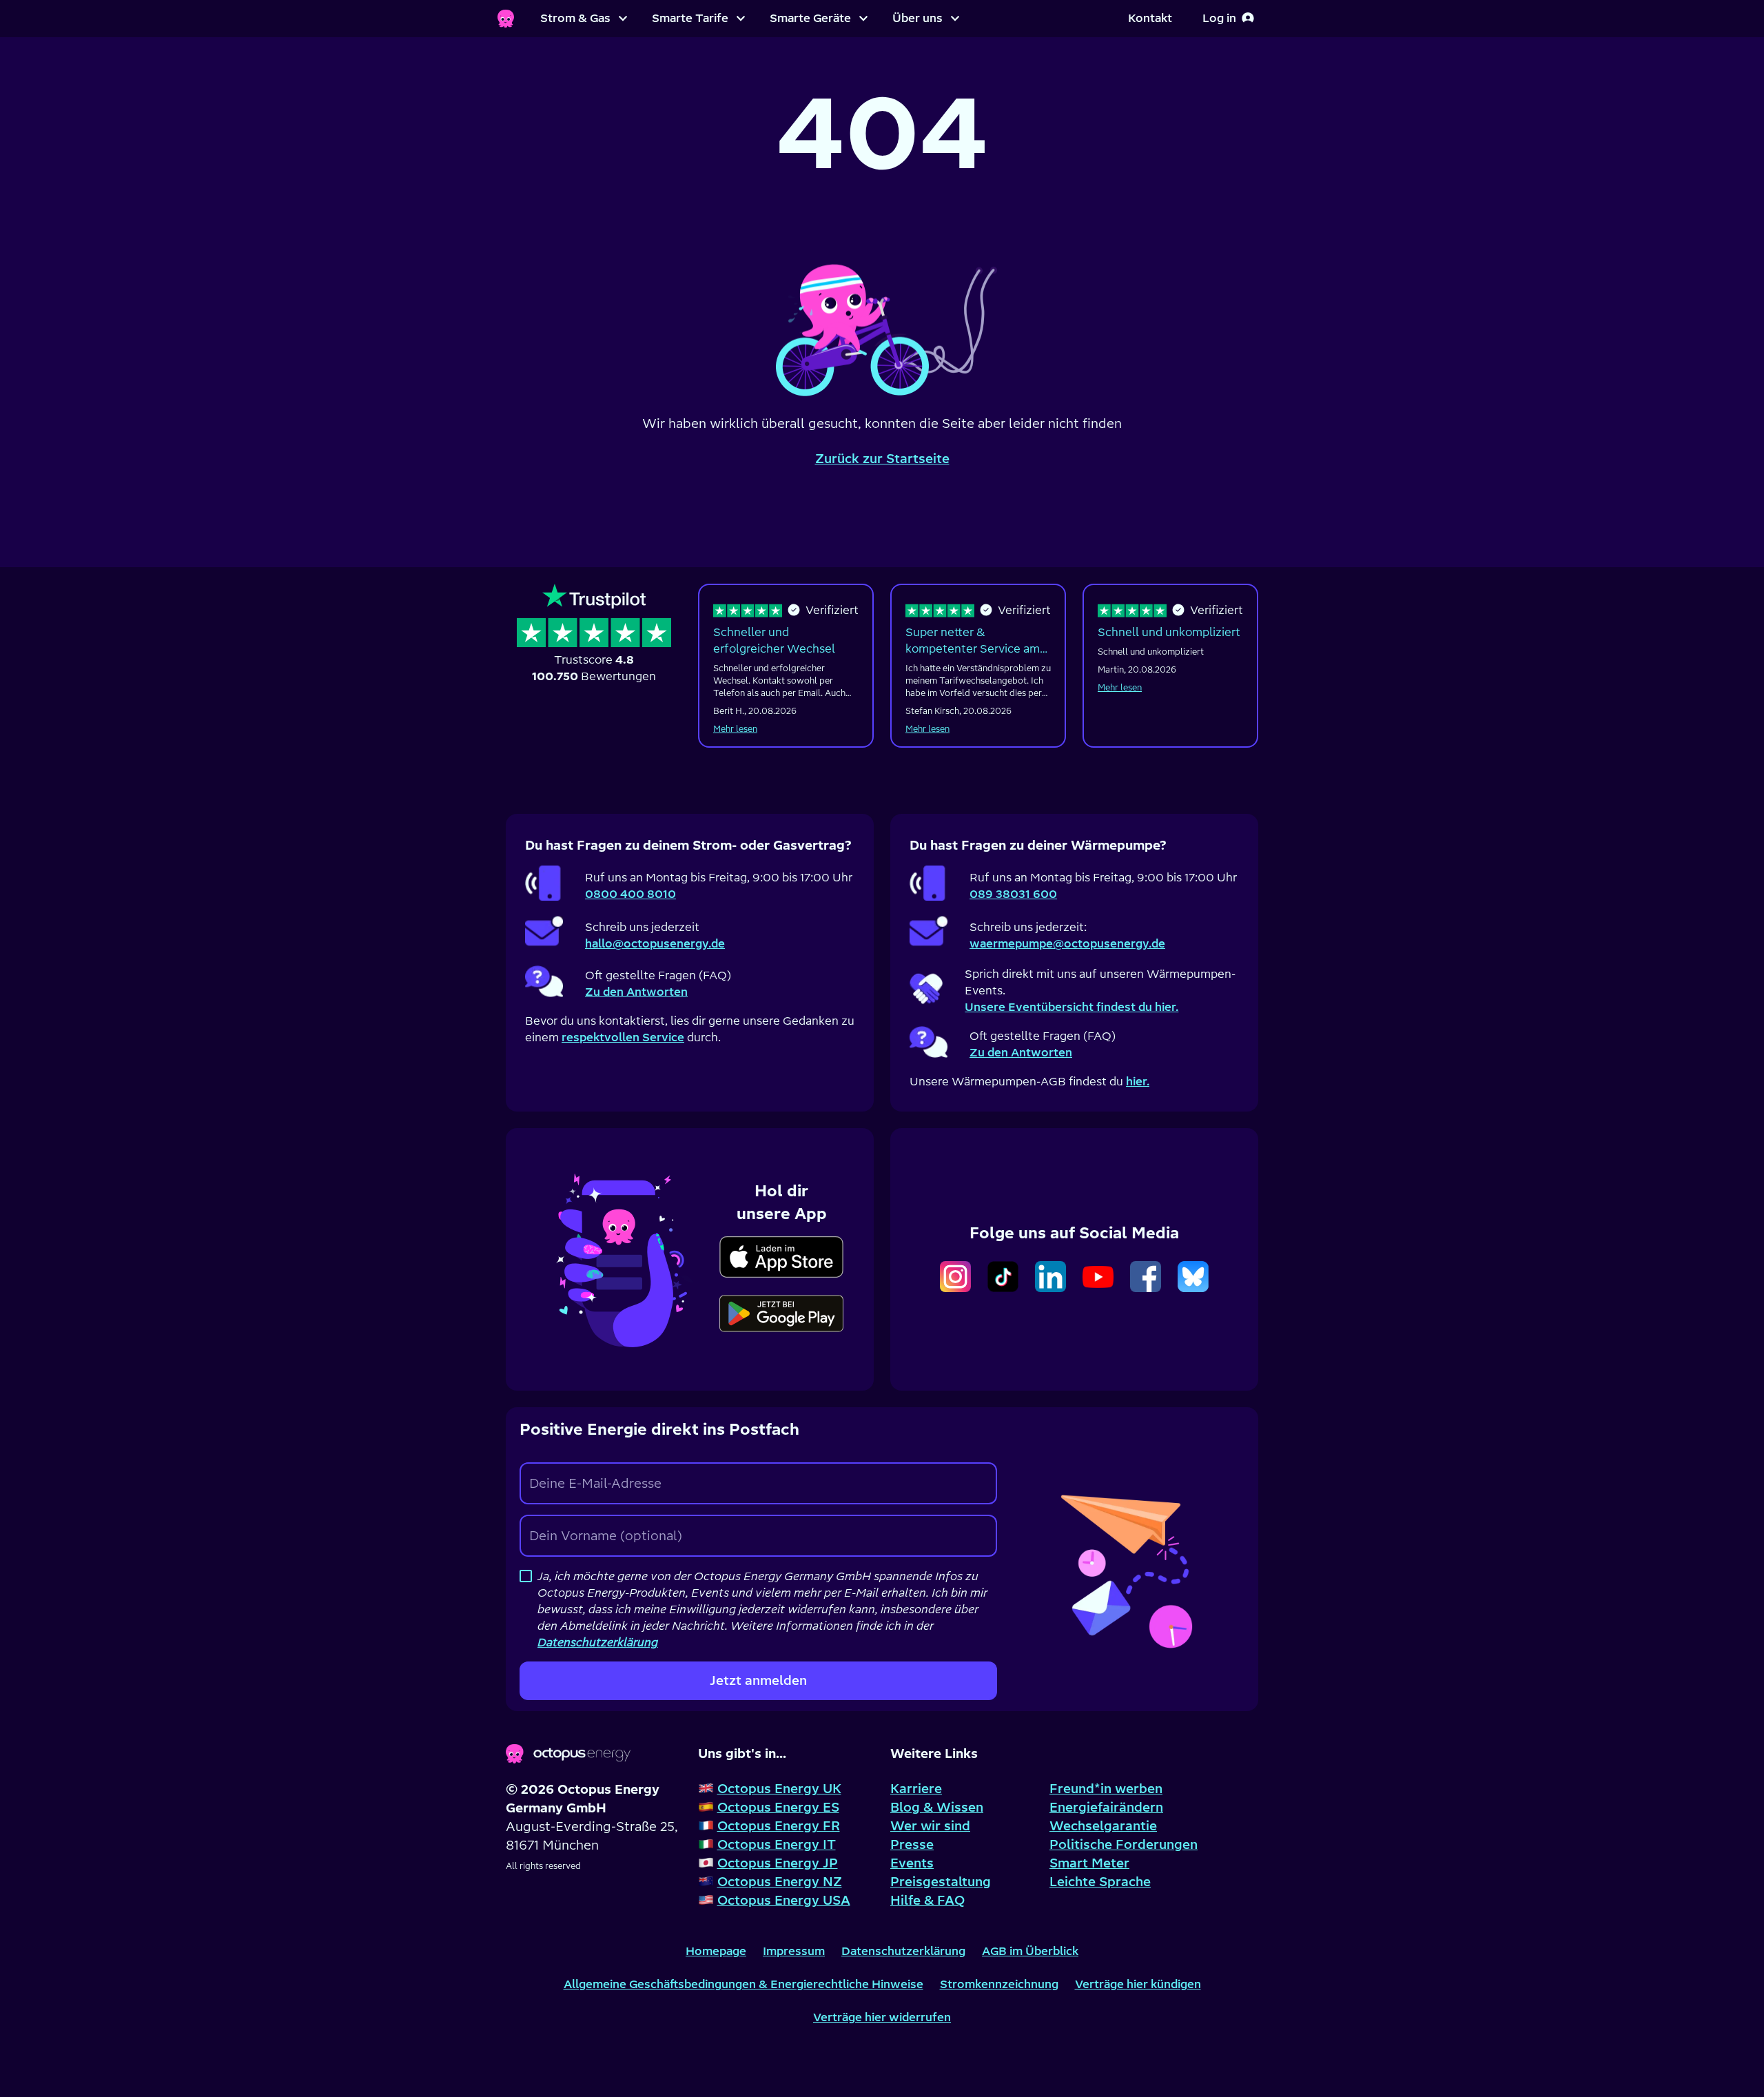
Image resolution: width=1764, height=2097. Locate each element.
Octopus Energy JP (778, 1863)
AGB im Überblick (1030, 1951)
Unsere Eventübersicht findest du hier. (1071, 1007)
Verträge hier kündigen (1138, 1984)
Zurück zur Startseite (882, 459)
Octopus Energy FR (779, 1826)
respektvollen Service (623, 1037)
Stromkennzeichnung (999, 1984)
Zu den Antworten (636, 992)
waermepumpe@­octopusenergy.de (1067, 943)
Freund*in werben (1106, 1789)
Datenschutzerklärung (903, 1951)
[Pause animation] (882, 311)
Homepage (716, 1951)
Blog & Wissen (937, 1807)
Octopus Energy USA (784, 1900)
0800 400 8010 (630, 894)
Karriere (916, 1789)
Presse (912, 1844)
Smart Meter (1089, 1863)
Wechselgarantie (1103, 1826)
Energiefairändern (1106, 1807)
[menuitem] (584, 19)
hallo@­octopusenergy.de (655, 943)
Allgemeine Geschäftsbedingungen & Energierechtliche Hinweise (743, 1984)
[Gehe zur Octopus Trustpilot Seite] (594, 635)
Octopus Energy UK (779, 1789)
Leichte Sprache (1100, 1882)
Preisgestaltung (941, 1882)
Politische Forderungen (1124, 1844)
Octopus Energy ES (778, 1807)
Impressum (794, 1951)
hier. (1138, 1081)
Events (912, 1863)
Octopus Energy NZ (780, 1882)
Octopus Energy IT (777, 1844)
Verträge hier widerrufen (882, 2017)
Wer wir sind (930, 1826)
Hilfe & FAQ (927, 1900)
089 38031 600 (1013, 894)
